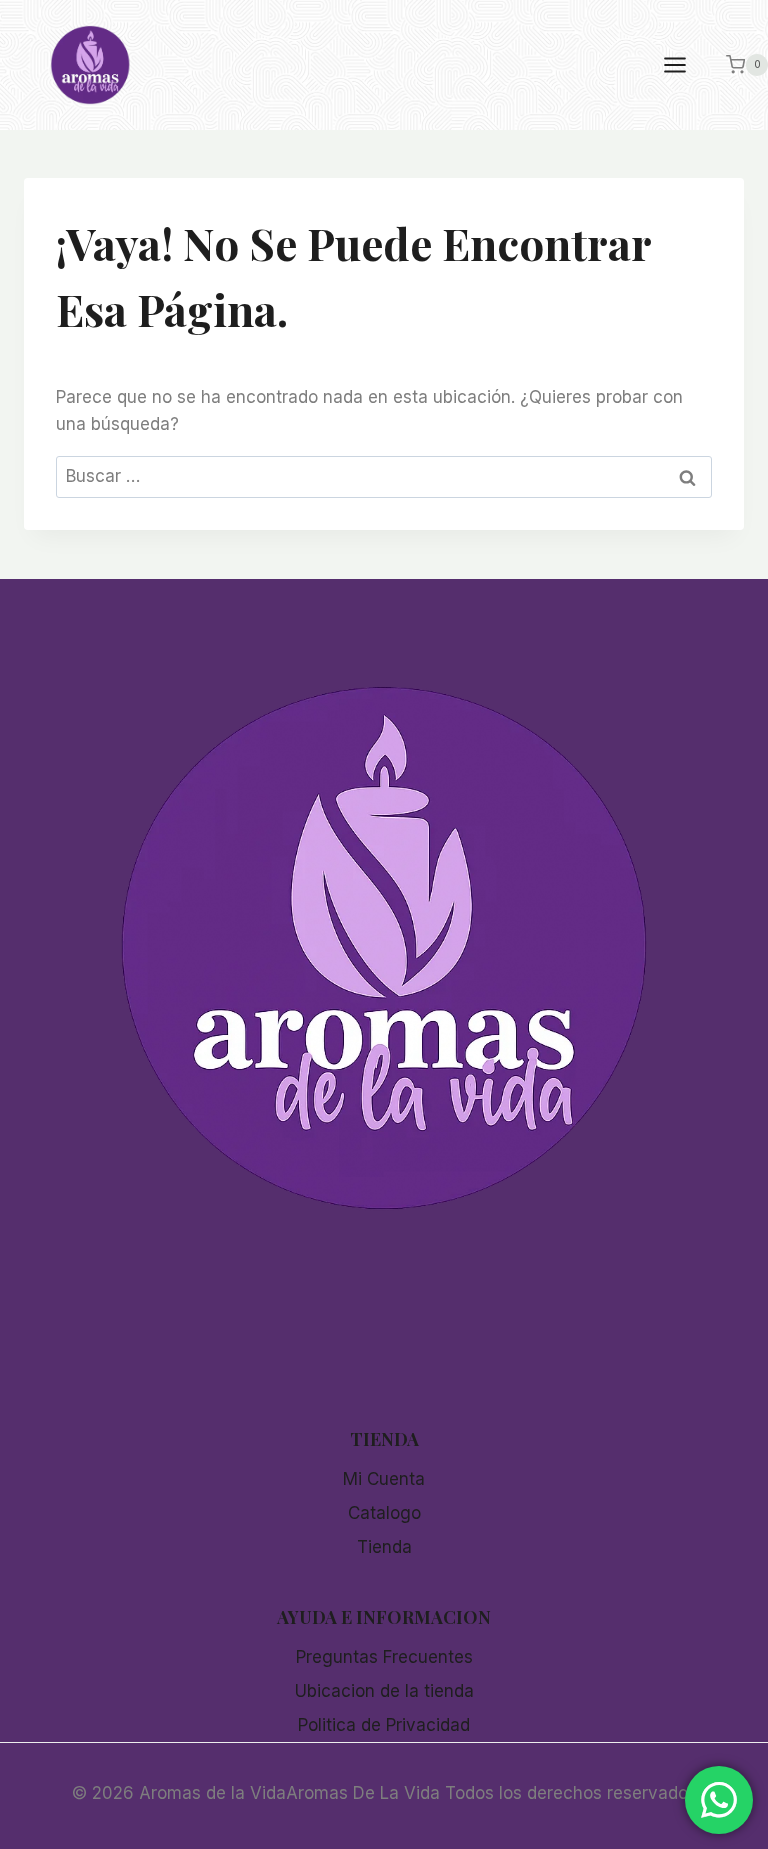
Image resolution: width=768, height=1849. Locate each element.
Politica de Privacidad (384, 1725)
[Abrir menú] (685, 64)
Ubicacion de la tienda (384, 1691)
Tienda (384, 1547)
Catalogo (384, 1513)
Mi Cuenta (384, 1479)
